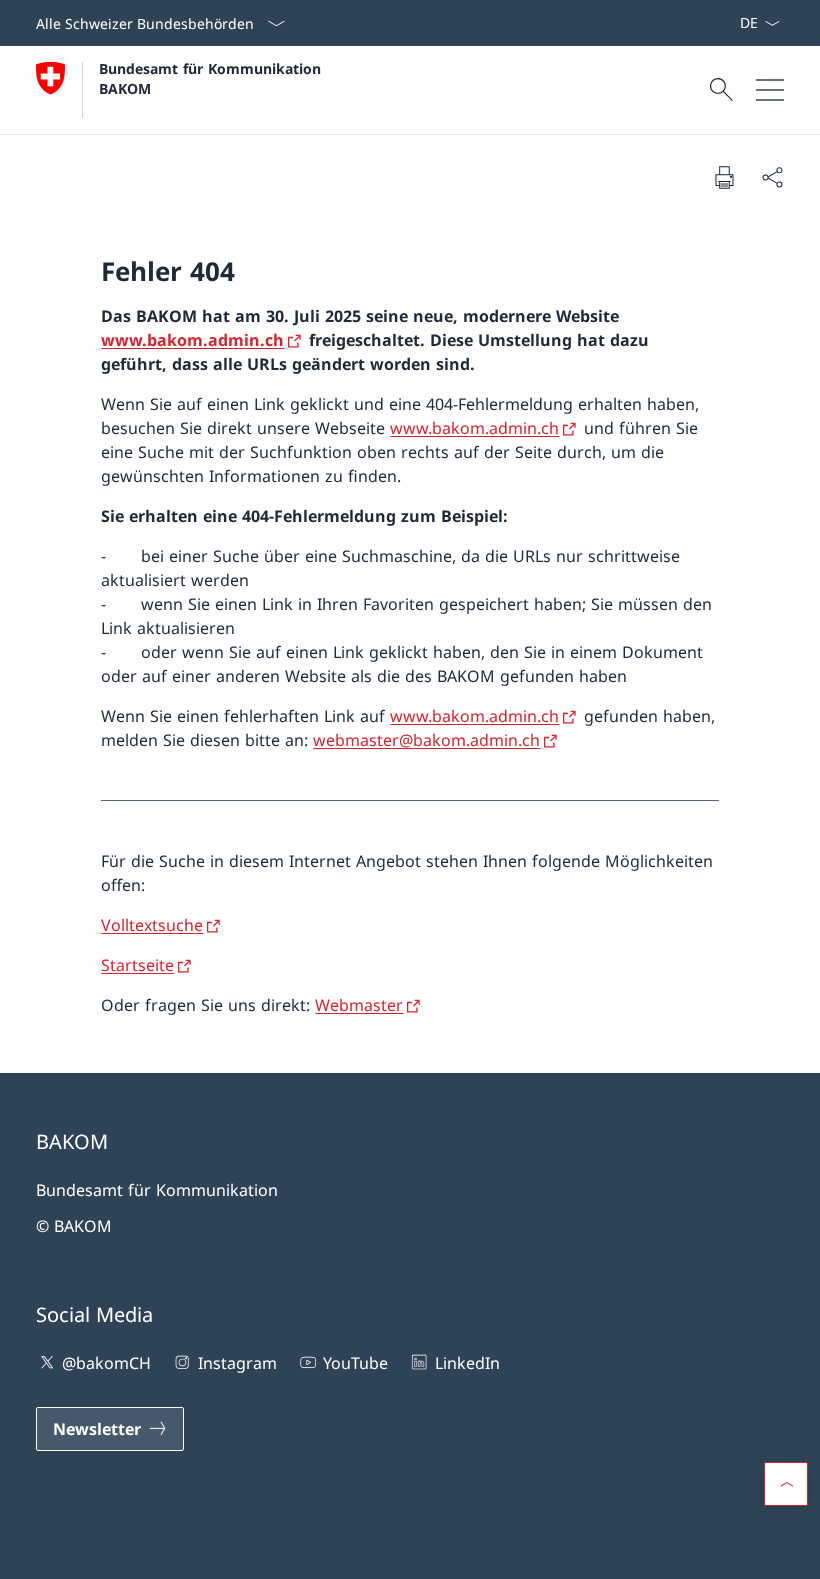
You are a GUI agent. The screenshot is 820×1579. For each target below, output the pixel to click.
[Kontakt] (707, 23)
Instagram (237, 1363)
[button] (786, 1484)
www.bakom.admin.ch (192, 340)
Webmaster (359, 1005)
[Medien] (715, 23)
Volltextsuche (152, 925)
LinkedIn (467, 1363)
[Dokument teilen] (772, 177)
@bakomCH (106, 1363)
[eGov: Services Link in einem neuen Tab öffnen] (731, 23)
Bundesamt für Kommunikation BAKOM (215, 78)
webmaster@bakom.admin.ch (426, 740)
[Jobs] (723, 23)
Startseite (137, 965)
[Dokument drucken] (724, 177)
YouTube (355, 1363)
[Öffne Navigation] (770, 90)
